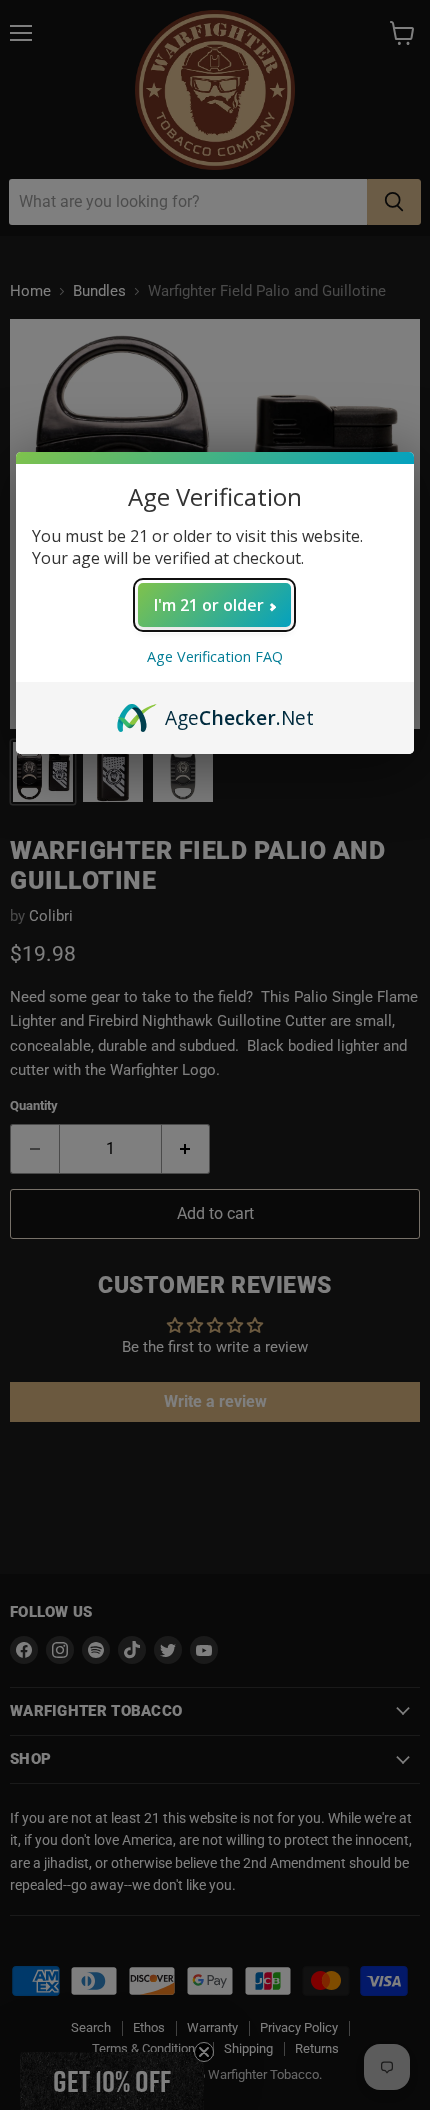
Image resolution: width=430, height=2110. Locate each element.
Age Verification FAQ (215, 656)
